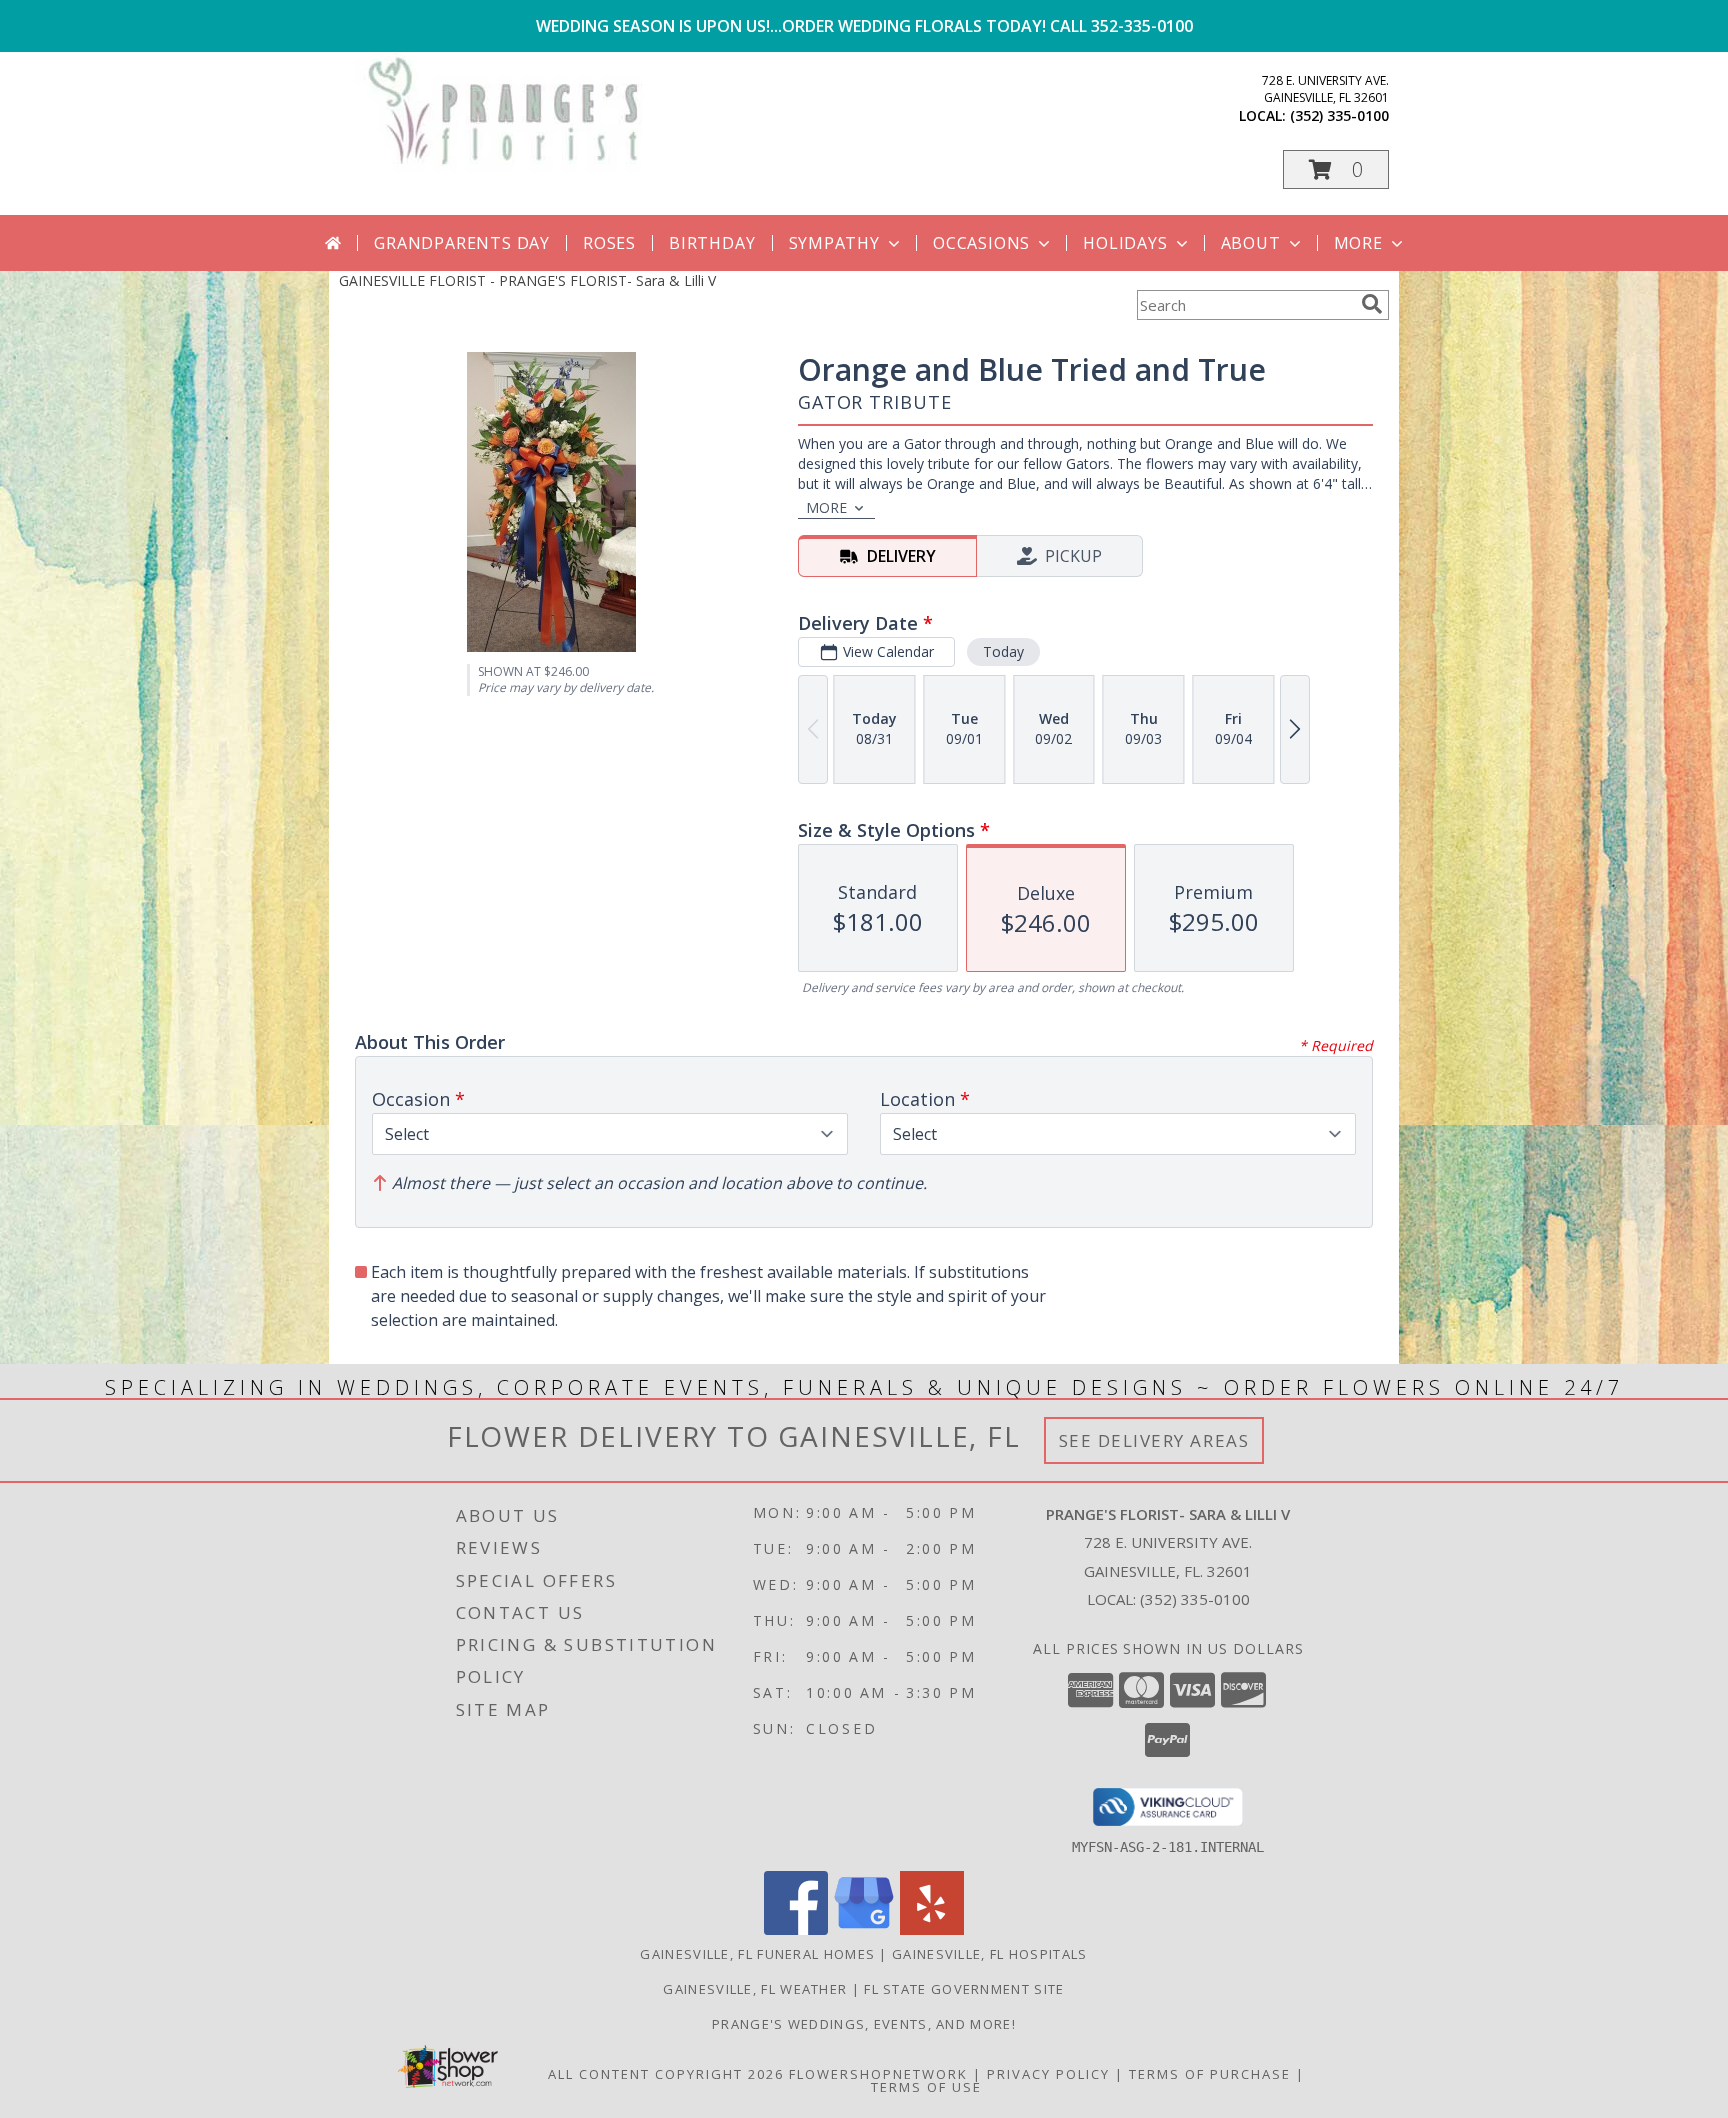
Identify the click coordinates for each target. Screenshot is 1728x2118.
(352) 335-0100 (1339, 115)
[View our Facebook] (796, 1929)
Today (1003, 651)
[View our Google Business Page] (864, 1929)
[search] (1372, 304)
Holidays (1125, 243)
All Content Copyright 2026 (666, 2074)
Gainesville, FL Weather (755, 1989)
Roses (609, 243)
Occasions (981, 243)
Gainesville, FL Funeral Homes (757, 1954)
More (1358, 243)
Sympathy (834, 243)
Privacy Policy (1048, 2074)
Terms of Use (926, 2087)
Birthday (712, 243)
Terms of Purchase (1210, 2074)
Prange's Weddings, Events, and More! (864, 2024)
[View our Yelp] (932, 1929)
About (1251, 243)
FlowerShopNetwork (878, 2074)
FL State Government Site (964, 1989)
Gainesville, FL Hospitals (990, 1954)
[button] (1336, 169)
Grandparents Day (462, 243)
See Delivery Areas (1154, 1440)
